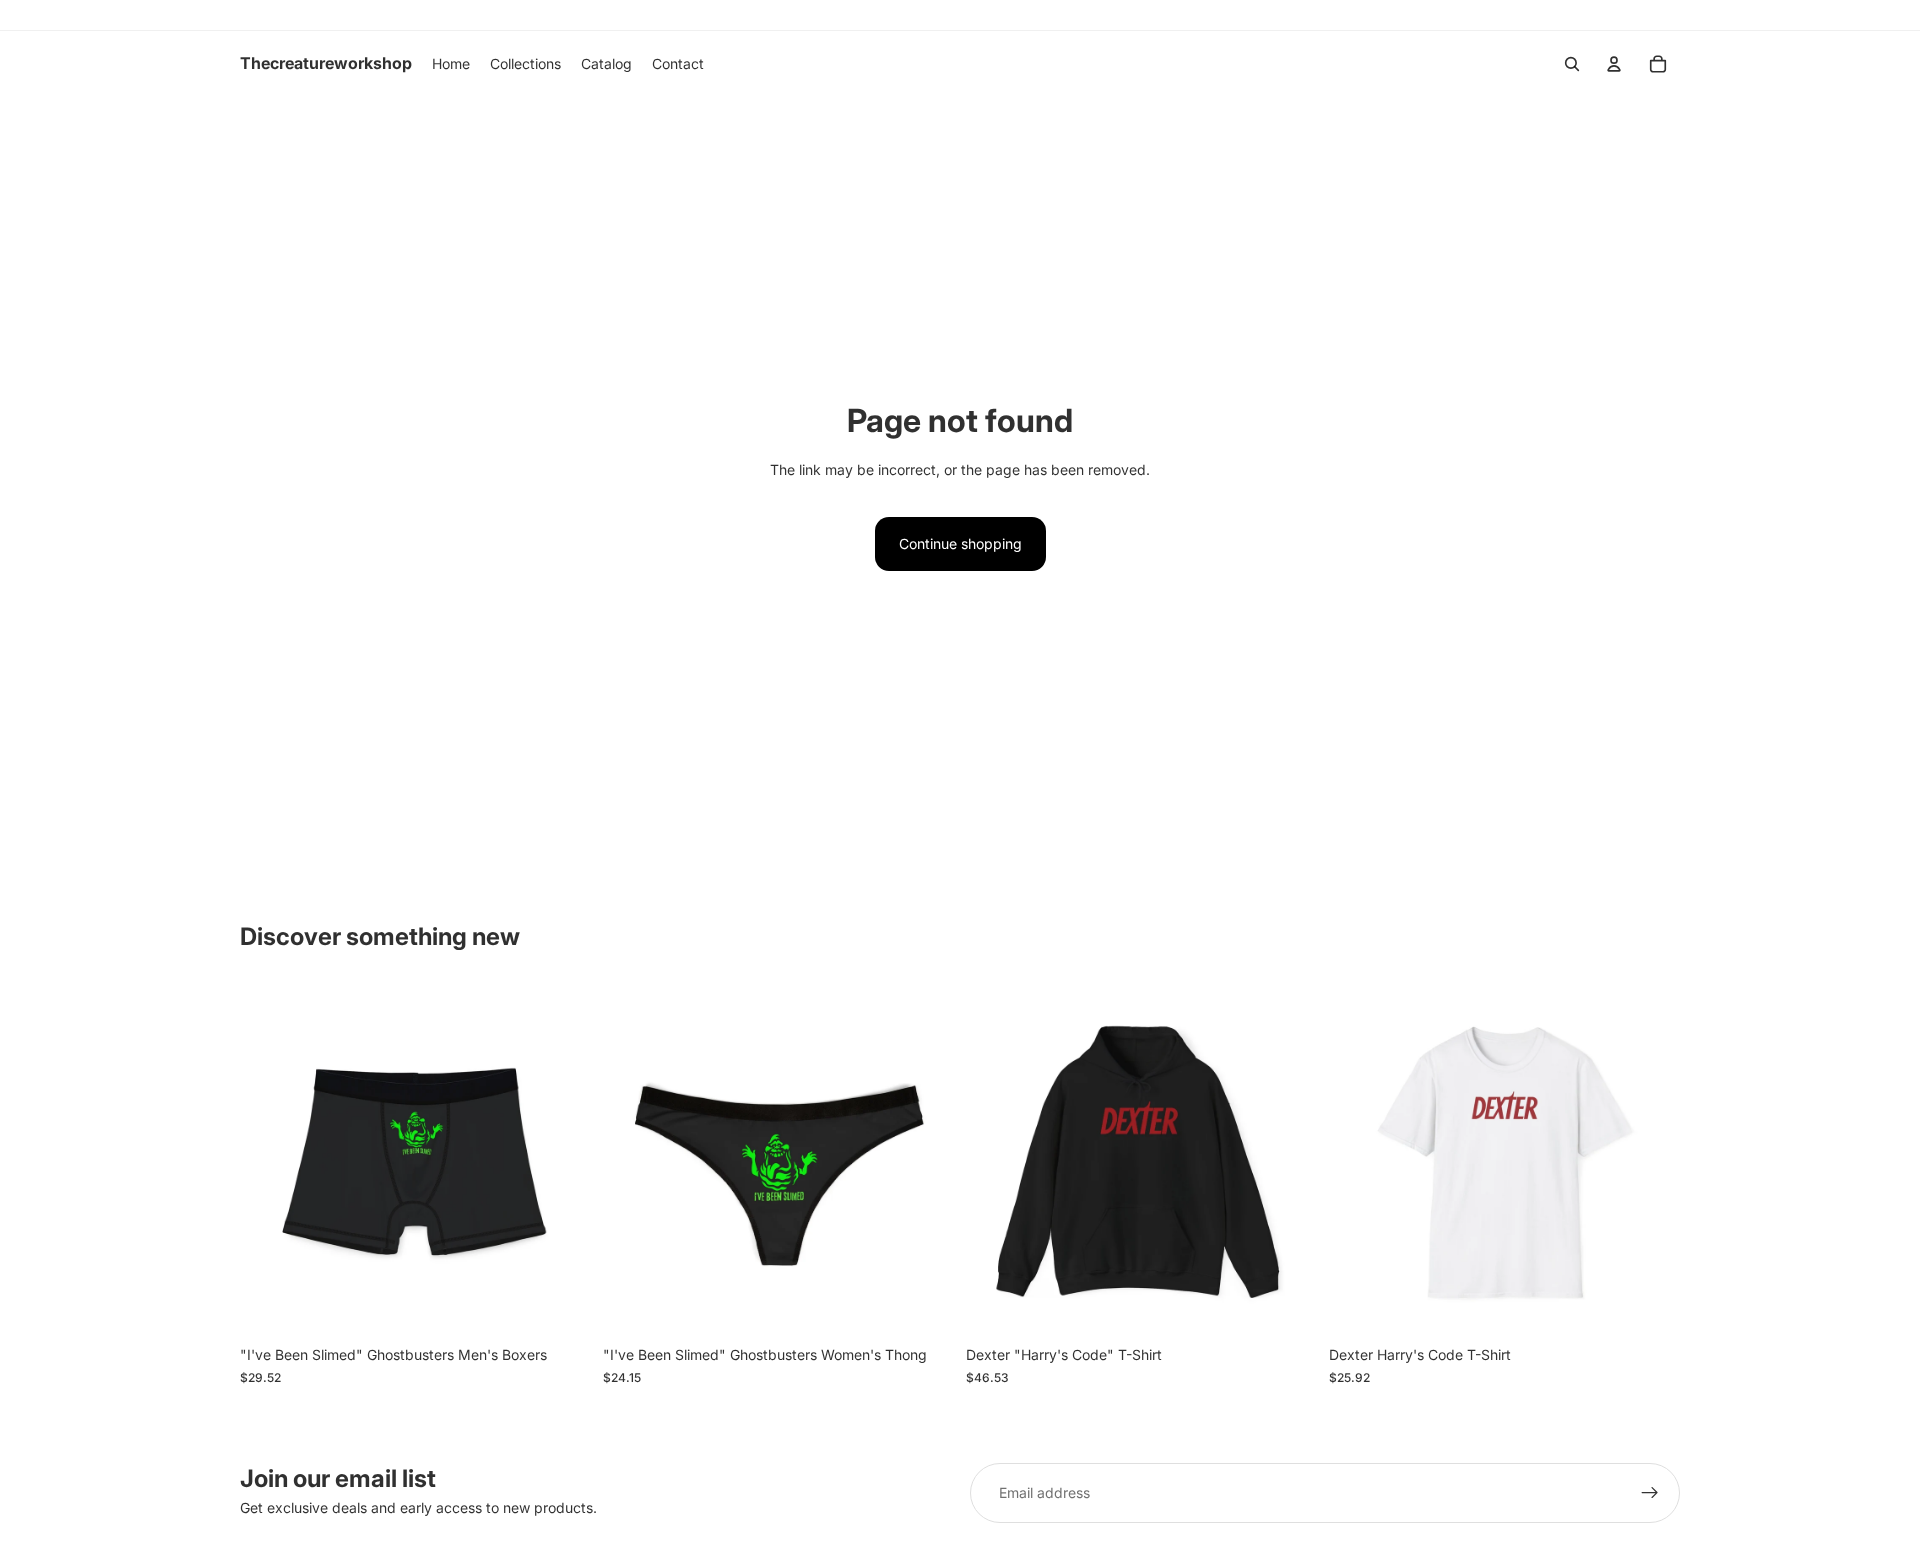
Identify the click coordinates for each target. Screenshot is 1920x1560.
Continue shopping (960, 543)
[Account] (1614, 64)
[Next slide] (561, 1161)
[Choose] (560, 1306)
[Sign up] (1650, 1493)
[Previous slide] (270, 1161)
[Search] (1572, 64)
